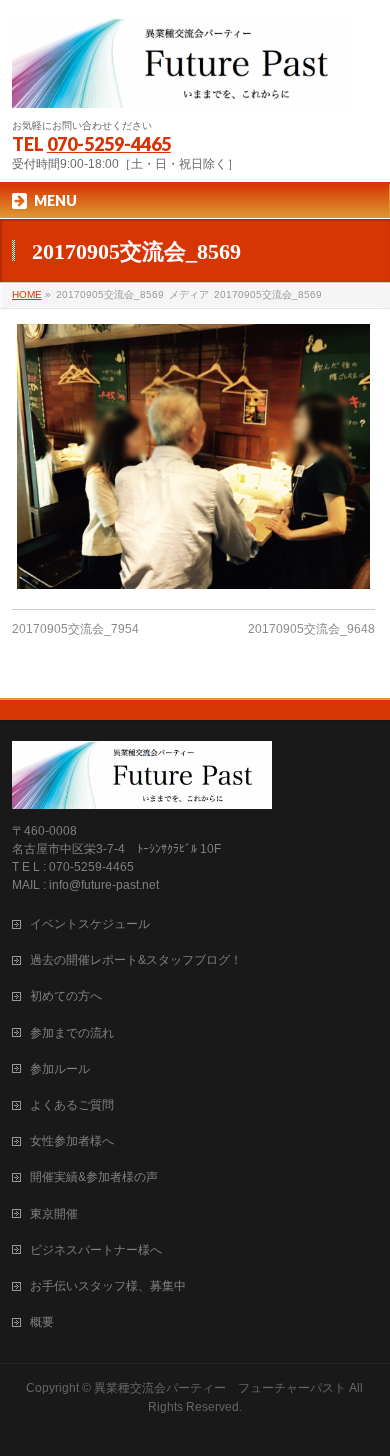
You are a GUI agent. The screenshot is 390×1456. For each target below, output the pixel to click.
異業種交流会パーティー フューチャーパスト (220, 1388)
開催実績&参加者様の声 (94, 1177)
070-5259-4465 (109, 144)
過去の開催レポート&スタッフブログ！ (136, 960)
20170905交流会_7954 (75, 629)
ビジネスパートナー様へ (96, 1250)
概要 (42, 1322)
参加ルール (60, 1069)
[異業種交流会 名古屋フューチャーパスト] (183, 85)
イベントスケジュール (90, 924)
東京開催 (54, 1214)
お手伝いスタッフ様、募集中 (108, 1286)
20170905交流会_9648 (311, 629)
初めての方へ (66, 996)
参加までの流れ (72, 1033)
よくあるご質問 (72, 1105)
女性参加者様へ (72, 1141)
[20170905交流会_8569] (193, 456)
